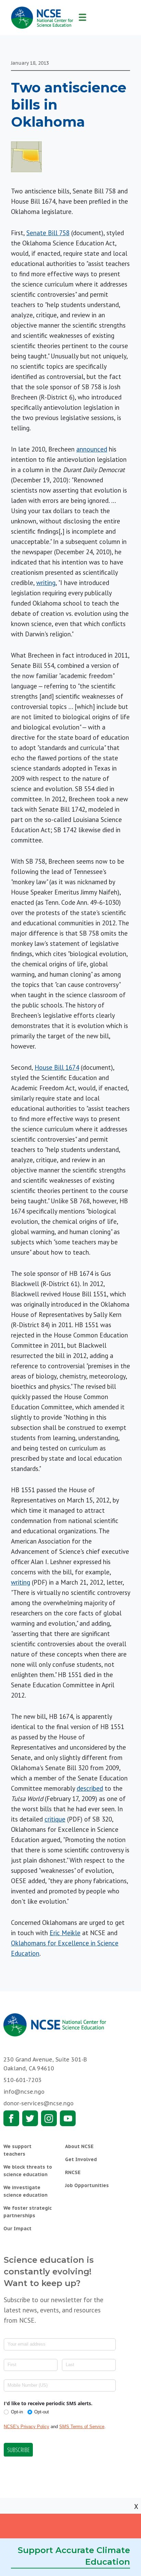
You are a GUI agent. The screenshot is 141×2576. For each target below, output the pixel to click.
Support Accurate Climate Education (74, 2556)
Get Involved (81, 2159)
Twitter (30, 2118)
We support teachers (17, 2150)
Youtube (68, 2118)
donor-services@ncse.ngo (39, 2103)
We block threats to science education (28, 2171)
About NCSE (79, 2146)
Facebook (11, 2118)
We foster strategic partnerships (28, 2212)
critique (55, 1819)
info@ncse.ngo (24, 2092)
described (90, 1788)
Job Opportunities (87, 2185)
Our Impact (17, 2229)
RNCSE (73, 2172)
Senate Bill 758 (48, 233)
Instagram (49, 2118)
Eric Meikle (65, 1933)
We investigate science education (25, 2191)
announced (92, 449)
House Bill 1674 (57, 1067)
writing (46, 583)
